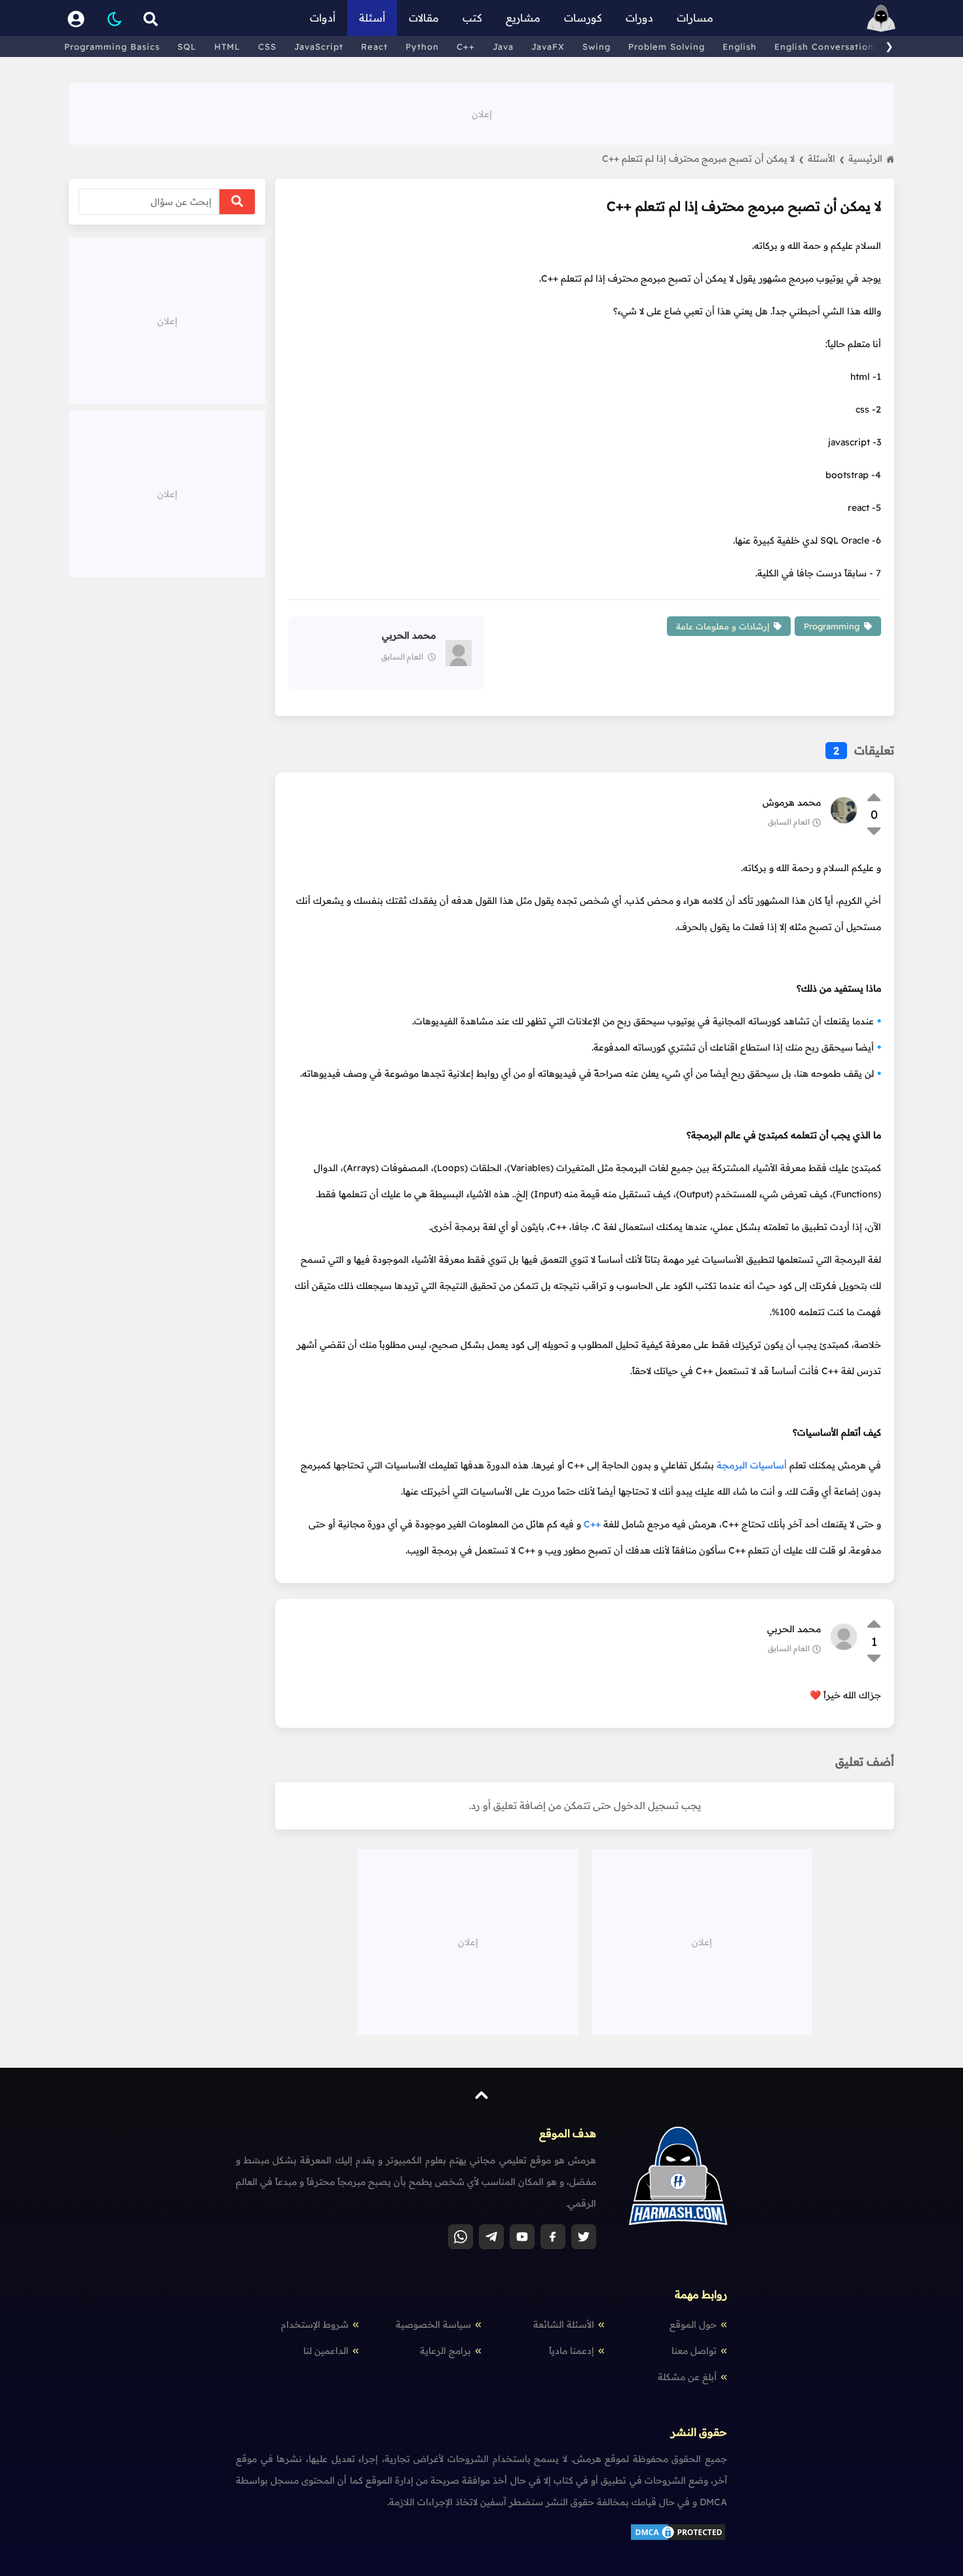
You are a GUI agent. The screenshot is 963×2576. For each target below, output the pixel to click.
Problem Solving (667, 47)
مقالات (424, 18)
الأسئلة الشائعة (564, 2324)
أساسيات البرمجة (752, 1465)
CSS (267, 47)
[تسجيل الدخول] (76, 18)
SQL (187, 47)
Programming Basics (112, 47)
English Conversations (826, 47)
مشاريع (523, 18)
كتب (472, 18)
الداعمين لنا (326, 2351)
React (374, 47)
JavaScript (319, 47)
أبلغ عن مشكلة (687, 2377)
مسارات (695, 18)
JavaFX (548, 47)
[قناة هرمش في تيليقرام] (491, 2237)
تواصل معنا (694, 2351)
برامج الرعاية (445, 2351)
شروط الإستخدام (315, 2324)
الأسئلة (826, 159)
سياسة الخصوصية (433, 2324)
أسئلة (372, 18)
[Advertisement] (481, 113)
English (740, 47)
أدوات (323, 18)
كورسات (583, 18)
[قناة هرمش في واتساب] (461, 2237)
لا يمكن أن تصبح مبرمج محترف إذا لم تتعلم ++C (703, 159)
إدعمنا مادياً (572, 2351)
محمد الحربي (794, 1629)
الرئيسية (865, 159)
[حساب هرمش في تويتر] (584, 2237)
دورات (639, 18)
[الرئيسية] (881, 18)
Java (503, 47)
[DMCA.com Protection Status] (678, 2539)
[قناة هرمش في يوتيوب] (522, 2237)
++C (592, 1524)
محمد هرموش (792, 802)
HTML (227, 47)
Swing (596, 47)
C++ (466, 47)
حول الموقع (693, 2324)
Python (422, 47)
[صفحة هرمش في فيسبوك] (553, 2237)
